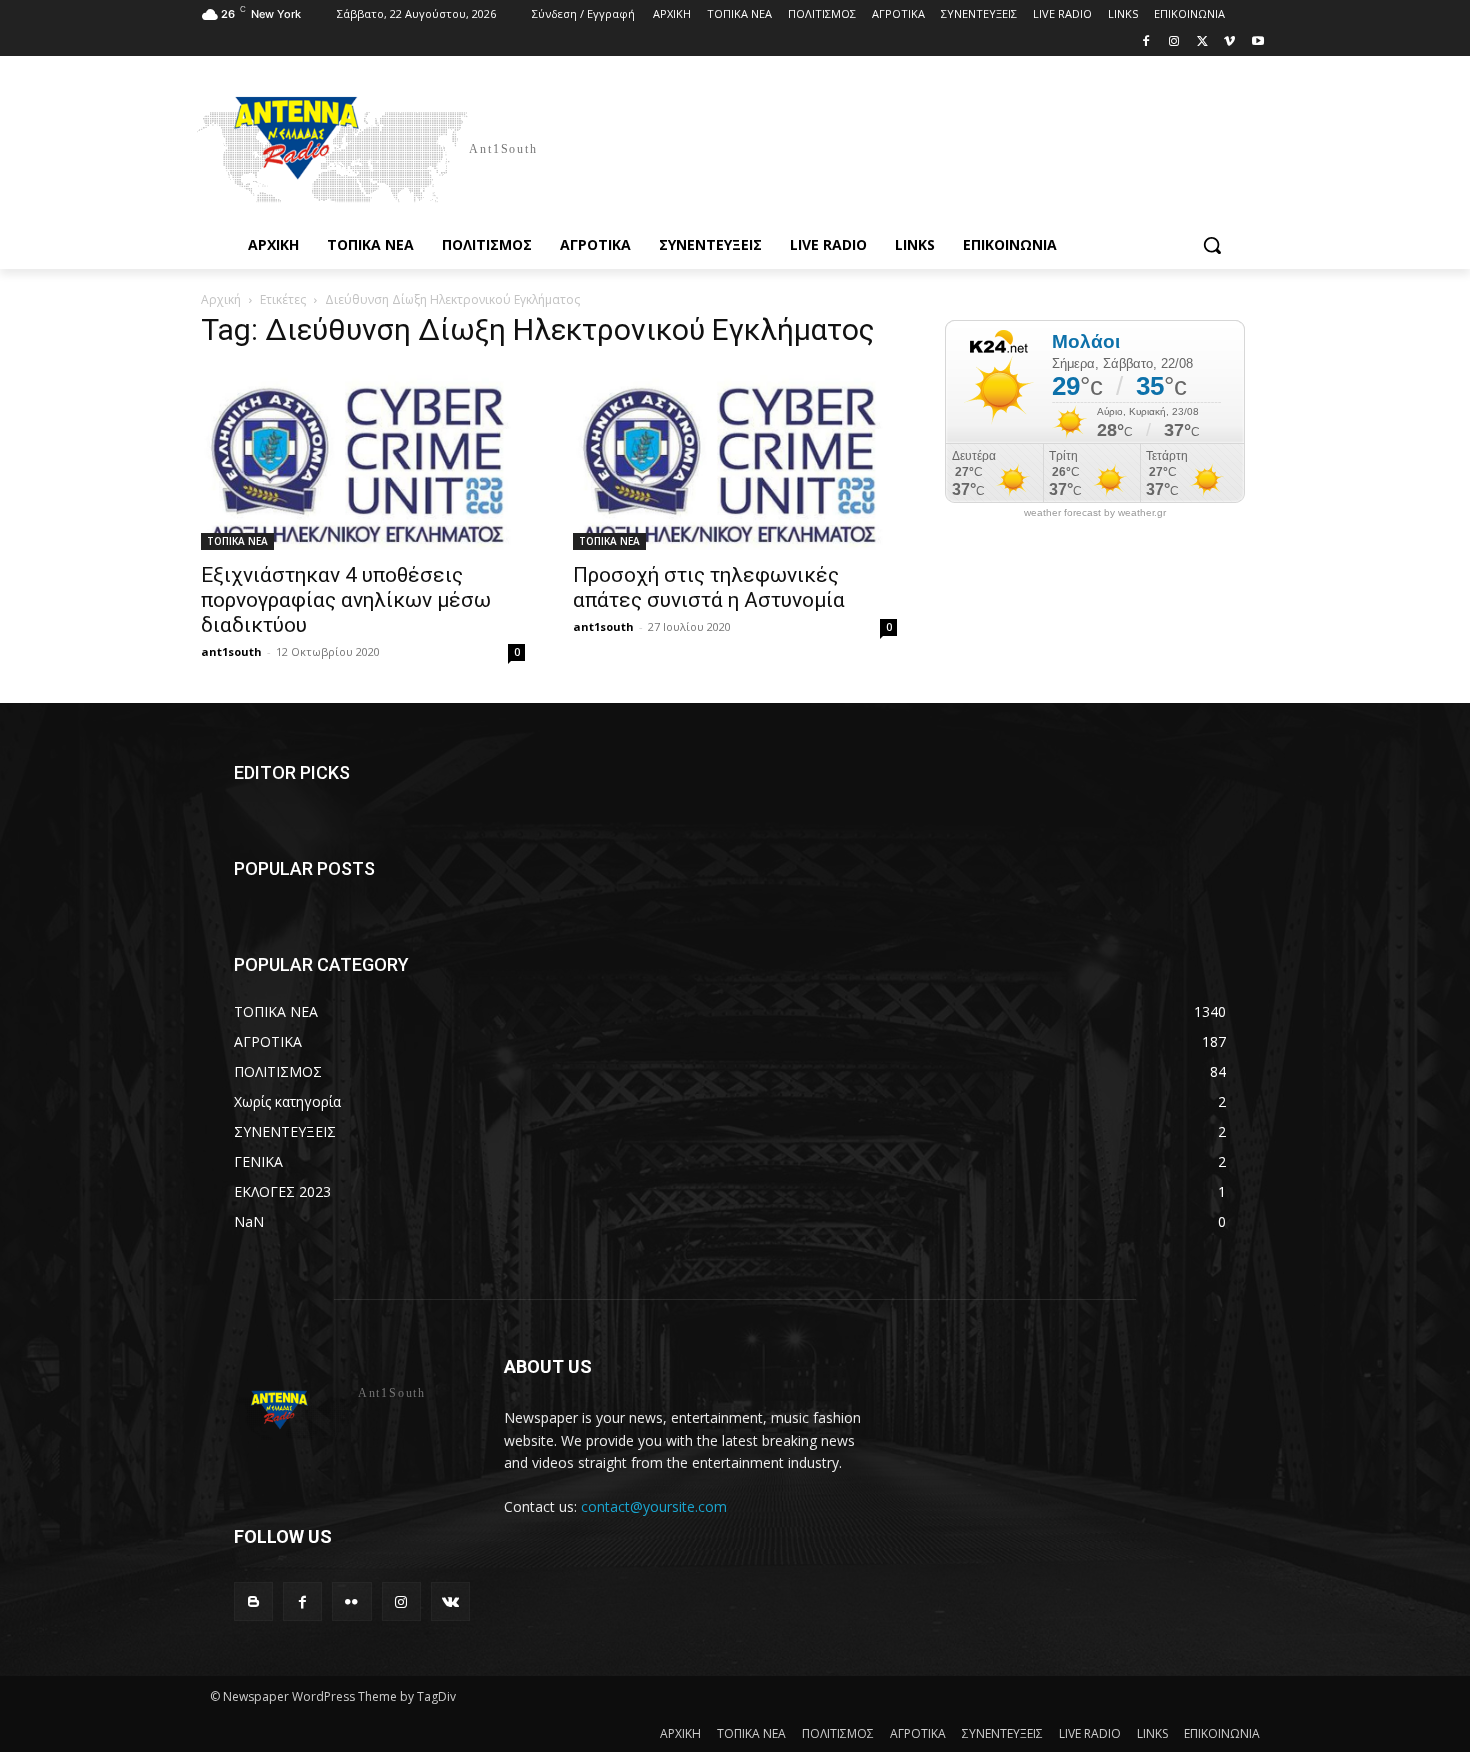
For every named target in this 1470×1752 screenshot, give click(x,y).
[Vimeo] (1229, 42)
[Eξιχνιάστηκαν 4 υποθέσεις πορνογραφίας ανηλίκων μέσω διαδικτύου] (363, 459)
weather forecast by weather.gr (1095, 513)
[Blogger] (253, 1601)
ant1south (231, 651)
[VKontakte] (450, 1601)
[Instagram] (1174, 42)
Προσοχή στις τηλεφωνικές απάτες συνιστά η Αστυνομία (709, 587)
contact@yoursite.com (654, 1506)
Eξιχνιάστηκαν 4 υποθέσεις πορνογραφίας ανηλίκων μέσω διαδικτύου (346, 600)
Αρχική (221, 299)
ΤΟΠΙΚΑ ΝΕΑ (237, 541)
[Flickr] (351, 1601)
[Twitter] (1202, 42)
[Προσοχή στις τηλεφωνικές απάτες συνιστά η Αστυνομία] (735, 459)
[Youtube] (1257, 42)
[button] (1212, 245)
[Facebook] (1146, 42)
